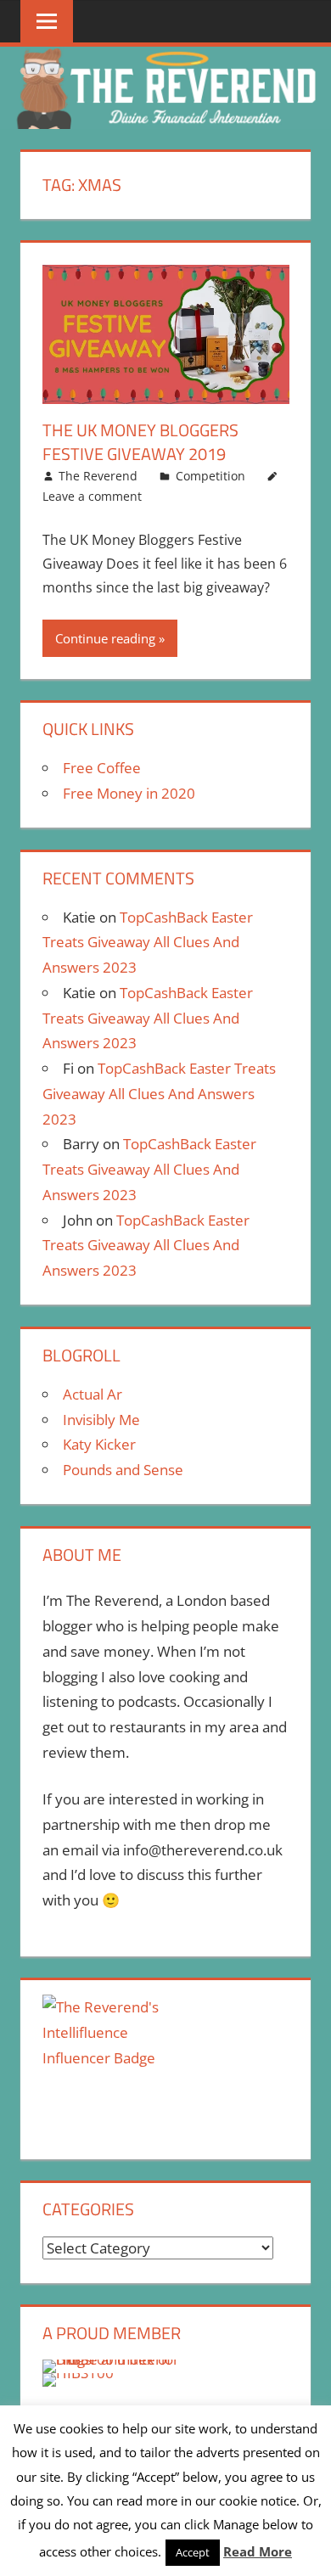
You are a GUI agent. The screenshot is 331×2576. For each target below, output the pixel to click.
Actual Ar (93, 1394)
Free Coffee (102, 768)
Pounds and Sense (123, 1470)
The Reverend (98, 476)
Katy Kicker (99, 1444)
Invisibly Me (101, 1420)
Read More (258, 2551)
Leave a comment (92, 496)
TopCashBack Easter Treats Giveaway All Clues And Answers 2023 (148, 943)
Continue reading (105, 638)
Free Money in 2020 (129, 793)
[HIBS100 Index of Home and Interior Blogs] (112, 2359)
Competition (210, 476)
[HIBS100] (78, 2373)
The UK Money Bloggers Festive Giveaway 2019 (140, 442)
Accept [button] (193, 2552)
